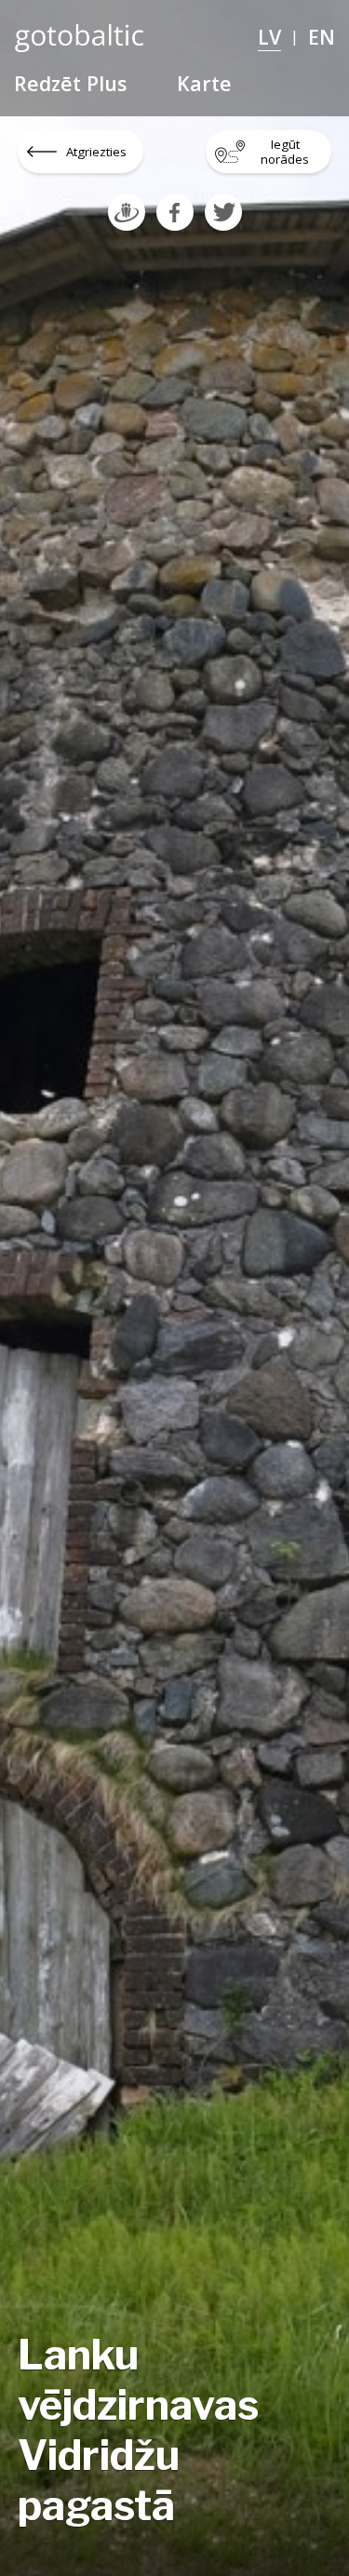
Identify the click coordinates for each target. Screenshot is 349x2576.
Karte (204, 83)
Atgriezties (96, 152)
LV (269, 37)
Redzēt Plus (70, 83)
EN (322, 37)
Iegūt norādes (285, 152)
